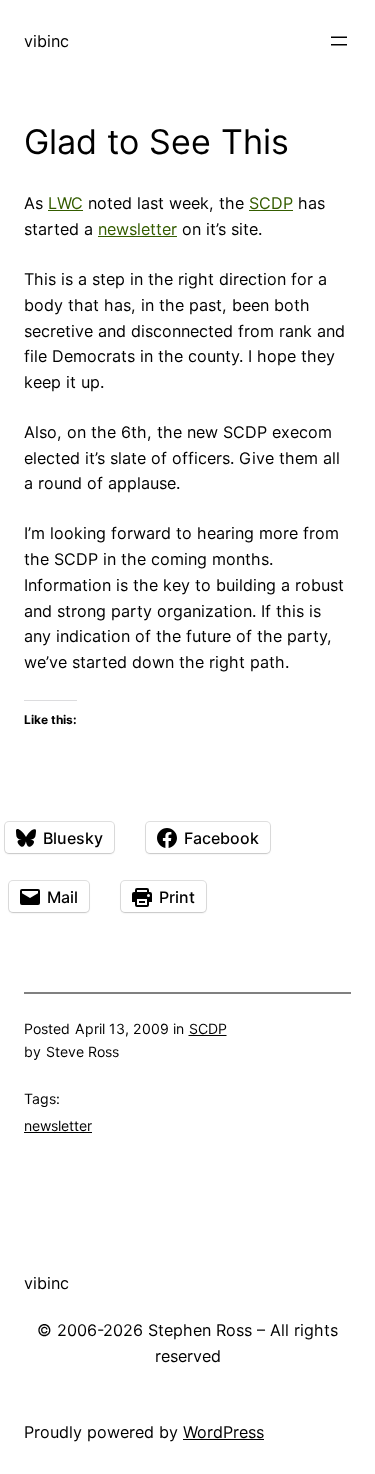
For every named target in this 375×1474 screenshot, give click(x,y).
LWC (65, 203)
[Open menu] (339, 41)
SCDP (271, 203)
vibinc (46, 41)
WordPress (223, 1432)
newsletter (137, 229)
